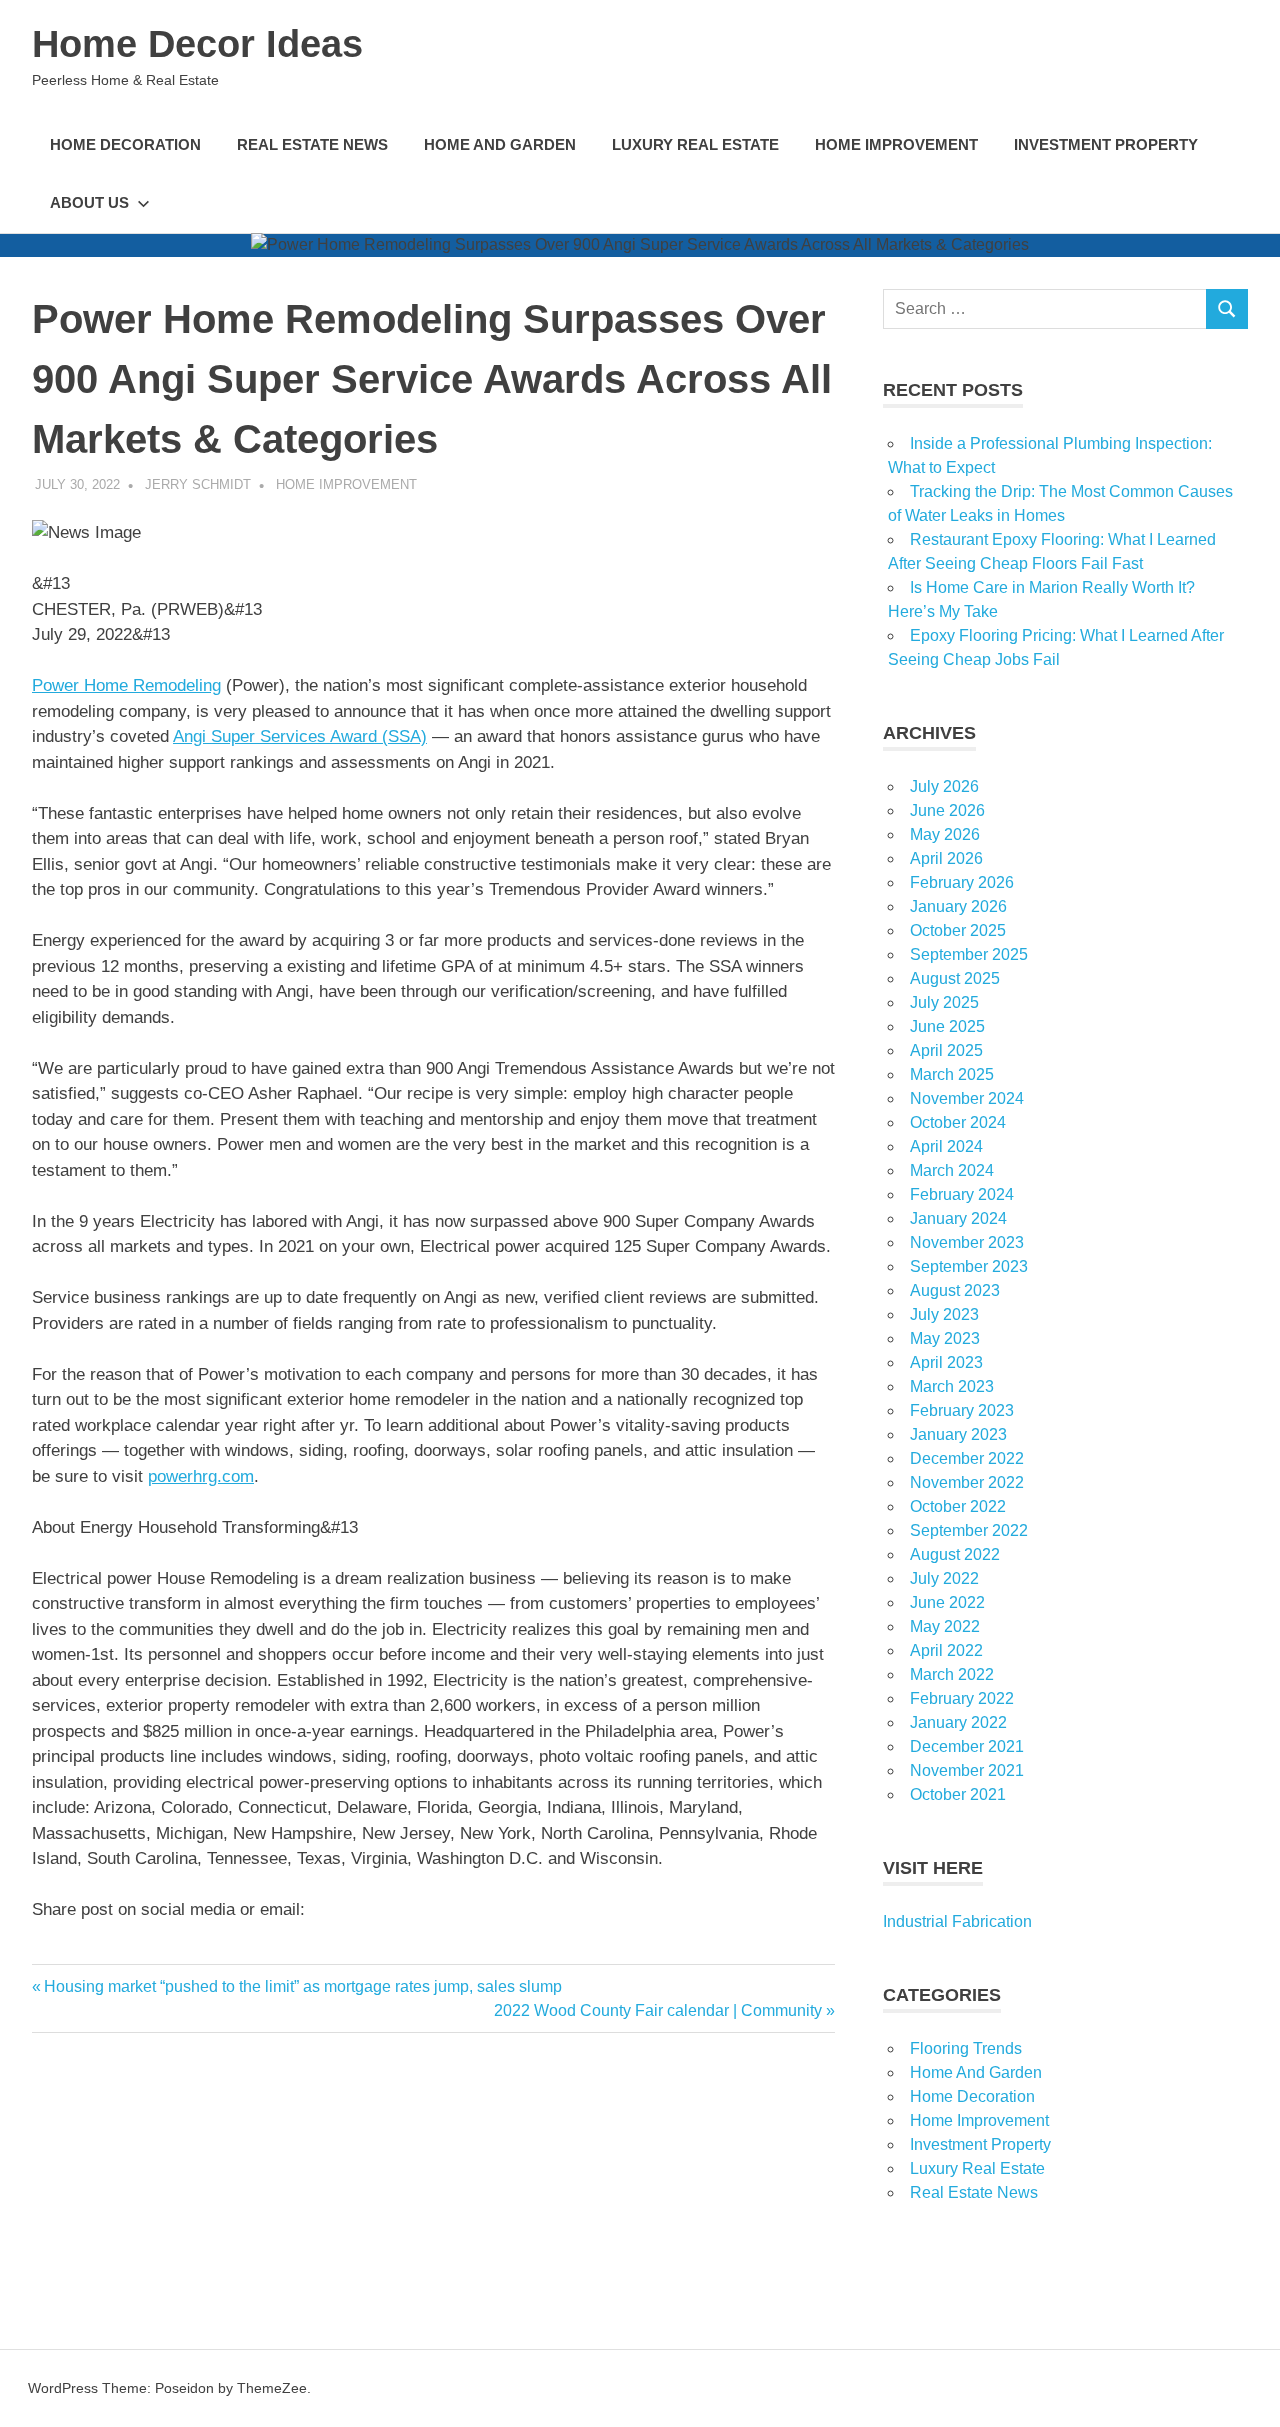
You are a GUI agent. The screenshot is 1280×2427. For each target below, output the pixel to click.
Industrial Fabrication (957, 1921)
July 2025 (944, 1002)
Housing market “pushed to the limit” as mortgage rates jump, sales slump (302, 1986)
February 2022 (962, 1698)
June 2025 (947, 1026)
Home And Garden (500, 144)
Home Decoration (125, 144)
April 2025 (946, 1050)
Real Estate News (312, 144)
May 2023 (945, 1338)
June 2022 (947, 1602)
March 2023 (952, 1386)
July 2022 (944, 1578)
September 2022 (969, 1530)
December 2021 (967, 1746)
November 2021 (967, 1770)
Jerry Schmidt (198, 484)
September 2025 (969, 954)
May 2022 (945, 1626)
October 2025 (958, 930)
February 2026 (962, 882)
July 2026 (944, 786)
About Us (89, 202)
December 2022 (967, 1458)
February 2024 (962, 1194)
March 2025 (952, 1074)
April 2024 (946, 1146)
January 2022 (958, 1722)
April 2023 (946, 1362)
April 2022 (946, 1650)
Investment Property (1106, 144)
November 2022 (967, 1482)
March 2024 (952, 1170)
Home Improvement (896, 144)
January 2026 (958, 906)
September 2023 (969, 1266)
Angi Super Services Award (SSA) (300, 736)
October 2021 (958, 1794)
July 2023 (944, 1314)
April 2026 (946, 858)
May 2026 (945, 834)
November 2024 (967, 1098)
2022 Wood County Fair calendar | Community (658, 2010)
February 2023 (962, 1410)
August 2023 (955, 1290)
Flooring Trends (966, 2048)
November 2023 (967, 1242)
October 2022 (958, 1506)
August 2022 (955, 1554)
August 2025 (955, 978)
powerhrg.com (201, 1476)
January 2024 (958, 1218)
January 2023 (958, 1434)
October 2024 (958, 1122)
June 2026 (947, 810)
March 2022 (952, 1674)
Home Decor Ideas (197, 44)
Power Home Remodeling (126, 685)
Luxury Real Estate (695, 144)
